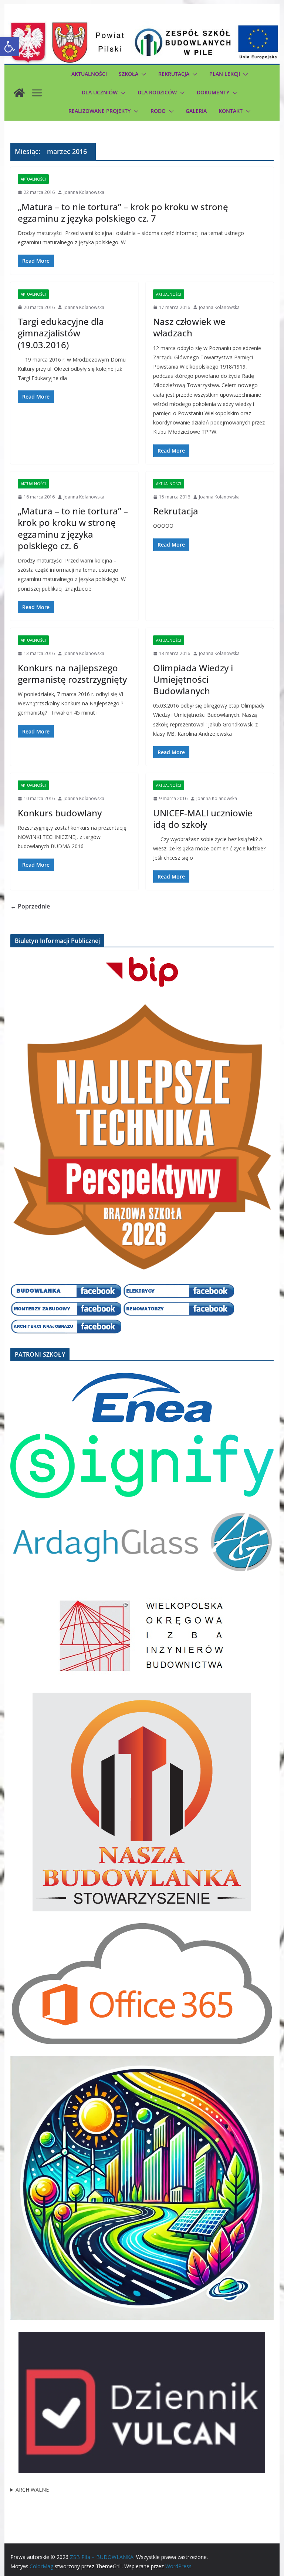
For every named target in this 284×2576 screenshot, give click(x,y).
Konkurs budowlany (60, 813)
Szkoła (129, 74)
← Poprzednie (30, 906)
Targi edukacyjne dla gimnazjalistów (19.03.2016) (61, 333)
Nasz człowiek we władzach (189, 327)
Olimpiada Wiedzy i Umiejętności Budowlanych (193, 679)
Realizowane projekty (99, 111)
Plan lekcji (225, 74)
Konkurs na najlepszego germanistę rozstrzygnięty (72, 674)
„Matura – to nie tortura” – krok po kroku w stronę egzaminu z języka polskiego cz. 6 (73, 528)
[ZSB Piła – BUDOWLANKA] (19, 93)
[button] (10, 47)
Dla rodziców (157, 92)
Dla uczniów (100, 92)
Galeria (196, 111)
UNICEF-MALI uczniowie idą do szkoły (203, 819)
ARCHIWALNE (32, 2490)
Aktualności (89, 74)
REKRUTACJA (174, 74)
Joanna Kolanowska (84, 192)
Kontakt (231, 111)
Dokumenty (213, 92)
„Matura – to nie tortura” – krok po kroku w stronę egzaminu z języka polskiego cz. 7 (123, 212)
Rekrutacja (176, 511)
